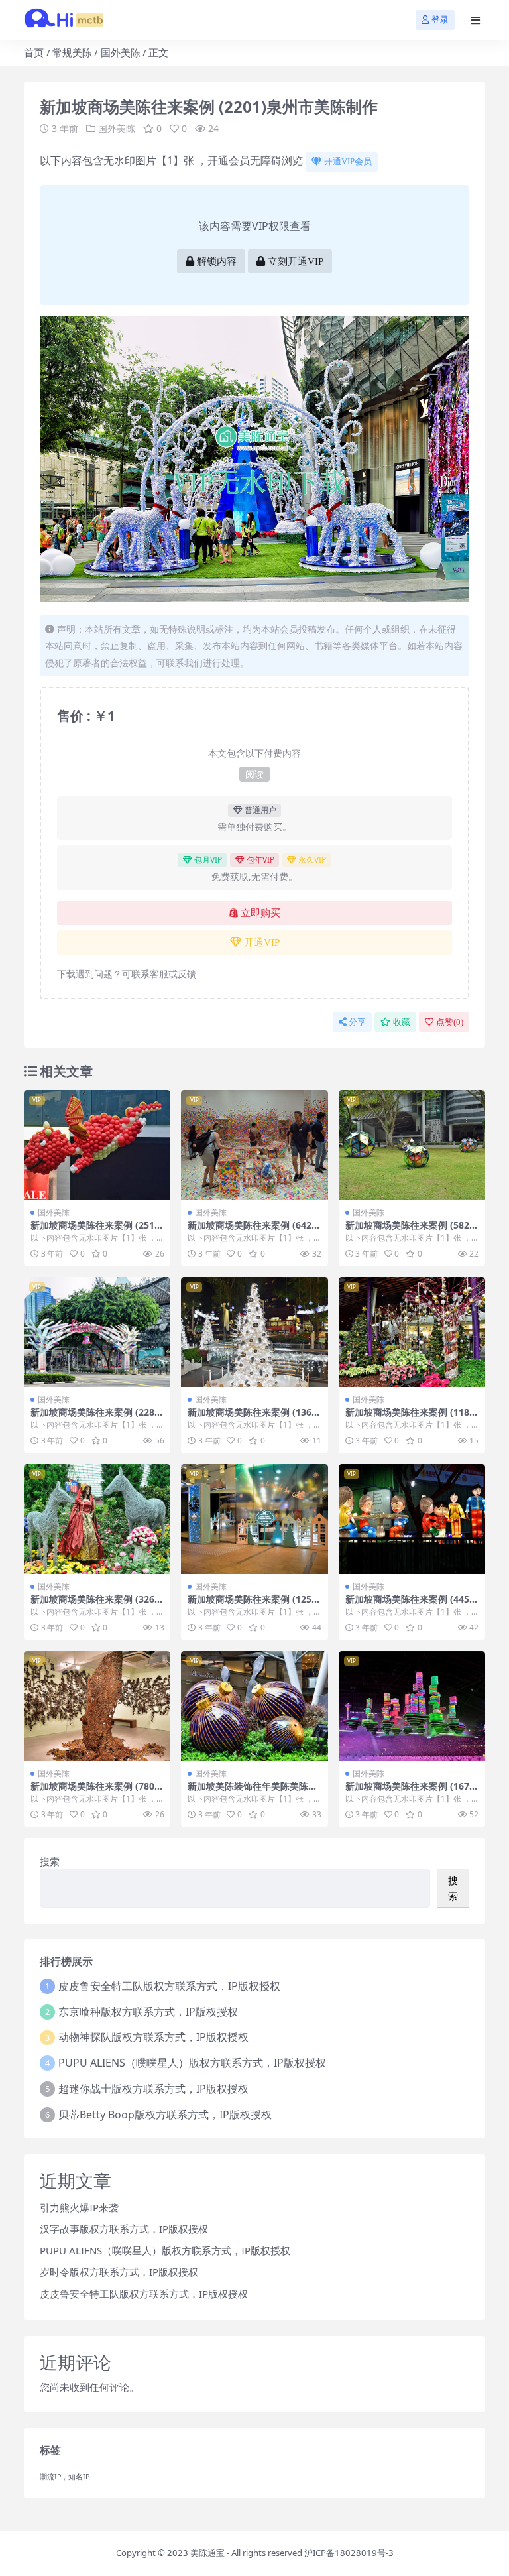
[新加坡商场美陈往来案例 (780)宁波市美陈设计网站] (97, 1706)
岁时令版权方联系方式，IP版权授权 (119, 2272)
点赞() (450, 1022)
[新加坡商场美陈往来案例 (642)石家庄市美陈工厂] (254, 1145)
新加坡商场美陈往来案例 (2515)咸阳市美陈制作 (97, 1231)
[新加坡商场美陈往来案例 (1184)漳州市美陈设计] (412, 1332)
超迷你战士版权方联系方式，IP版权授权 (153, 2089)
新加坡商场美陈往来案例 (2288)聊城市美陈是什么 (97, 1418)
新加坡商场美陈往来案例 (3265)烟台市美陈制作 (97, 1605)
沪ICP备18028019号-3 (349, 2553)
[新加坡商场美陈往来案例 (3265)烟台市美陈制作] (97, 1519)
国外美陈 (121, 52)
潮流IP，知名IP (65, 2477)
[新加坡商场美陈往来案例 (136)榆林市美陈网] (254, 1332)
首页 (34, 52)
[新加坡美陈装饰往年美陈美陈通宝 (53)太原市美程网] (254, 1706)
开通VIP (262, 942)
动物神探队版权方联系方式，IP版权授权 (153, 2037)
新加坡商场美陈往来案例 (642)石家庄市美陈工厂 (251, 1231)
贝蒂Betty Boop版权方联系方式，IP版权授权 (165, 2115)
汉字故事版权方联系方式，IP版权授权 (124, 2229)
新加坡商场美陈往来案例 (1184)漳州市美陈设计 (412, 1418)
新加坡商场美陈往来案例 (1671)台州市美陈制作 (412, 1792)
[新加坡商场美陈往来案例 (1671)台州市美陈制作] (412, 1706)
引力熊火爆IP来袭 (79, 2207)
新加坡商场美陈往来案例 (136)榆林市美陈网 (251, 1418)
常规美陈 (72, 52)
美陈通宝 (207, 2553)
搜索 (50, 1861)
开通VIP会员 (348, 161)
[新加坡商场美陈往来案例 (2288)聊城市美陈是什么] (97, 1332)
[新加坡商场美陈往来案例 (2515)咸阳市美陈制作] (97, 1145)
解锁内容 (217, 261)
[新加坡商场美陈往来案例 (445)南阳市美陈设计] (412, 1519)
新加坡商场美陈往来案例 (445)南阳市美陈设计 (409, 1605)
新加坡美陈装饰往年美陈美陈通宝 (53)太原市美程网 (253, 1792)
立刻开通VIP (296, 261)
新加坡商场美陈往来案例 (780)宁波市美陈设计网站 (94, 1792)
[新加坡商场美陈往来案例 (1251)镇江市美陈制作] (254, 1519)
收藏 (402, 1022)
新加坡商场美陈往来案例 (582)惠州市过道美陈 (409, 1231)
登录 (440, 20)
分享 (357, 1022)
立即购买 (260, 913)
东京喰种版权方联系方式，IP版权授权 (148, 2012)
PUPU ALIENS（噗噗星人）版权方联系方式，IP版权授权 (192, 2063)
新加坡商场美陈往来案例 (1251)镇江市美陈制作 (254, 1605)
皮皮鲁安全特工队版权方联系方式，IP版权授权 (169, 1986)
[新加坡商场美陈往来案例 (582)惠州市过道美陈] (412, 1145)
